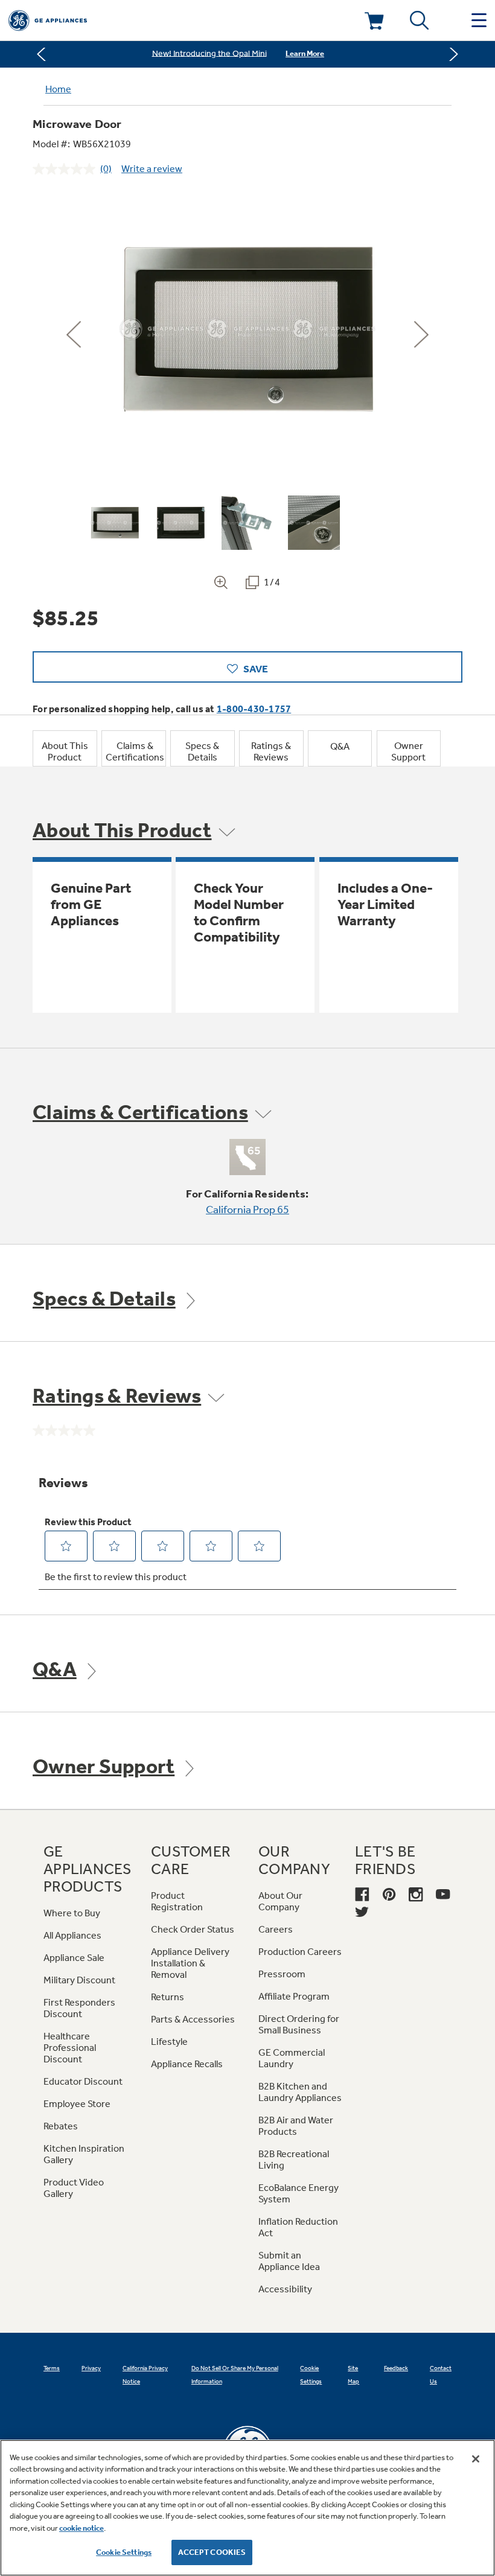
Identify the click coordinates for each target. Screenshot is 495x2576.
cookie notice (81, 2528)
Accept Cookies (212, 2552)
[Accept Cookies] (476, 2459)
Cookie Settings (124, 2552)
